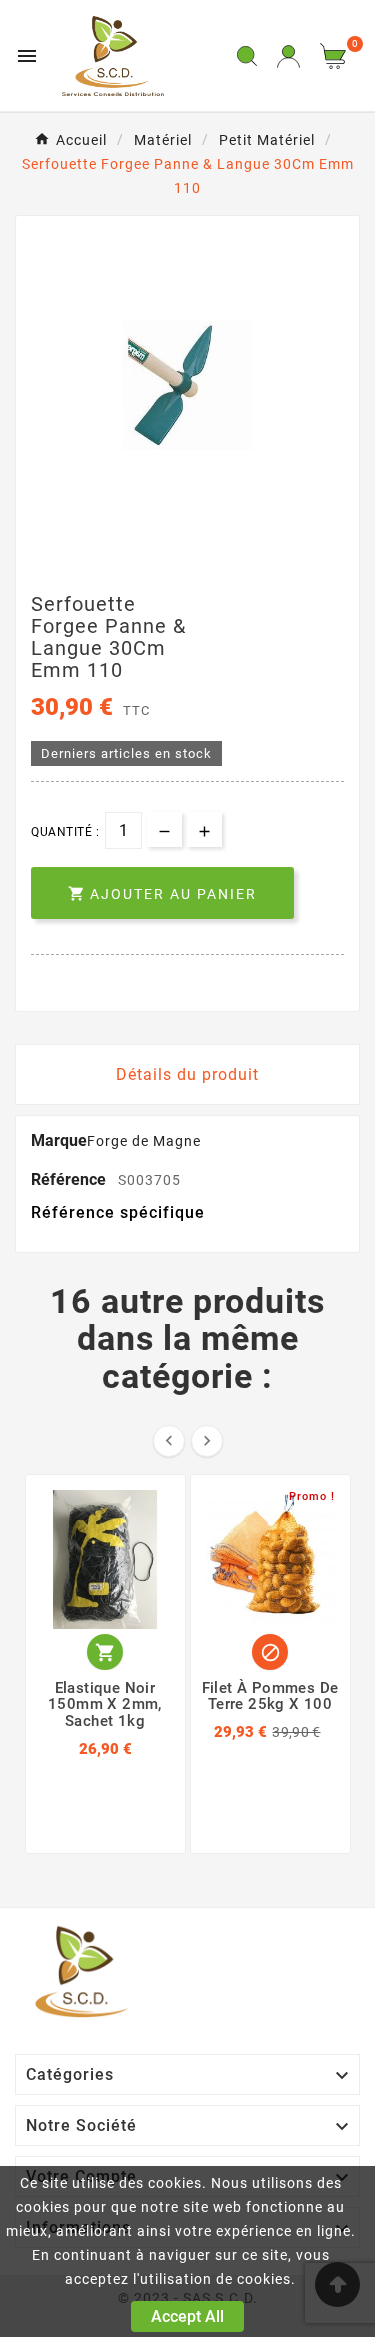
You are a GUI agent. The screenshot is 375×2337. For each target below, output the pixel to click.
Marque (59, 1140)
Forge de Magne (144, 1141)
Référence (70, 1179)
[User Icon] (288, 56)
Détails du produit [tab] (187, 1074)
